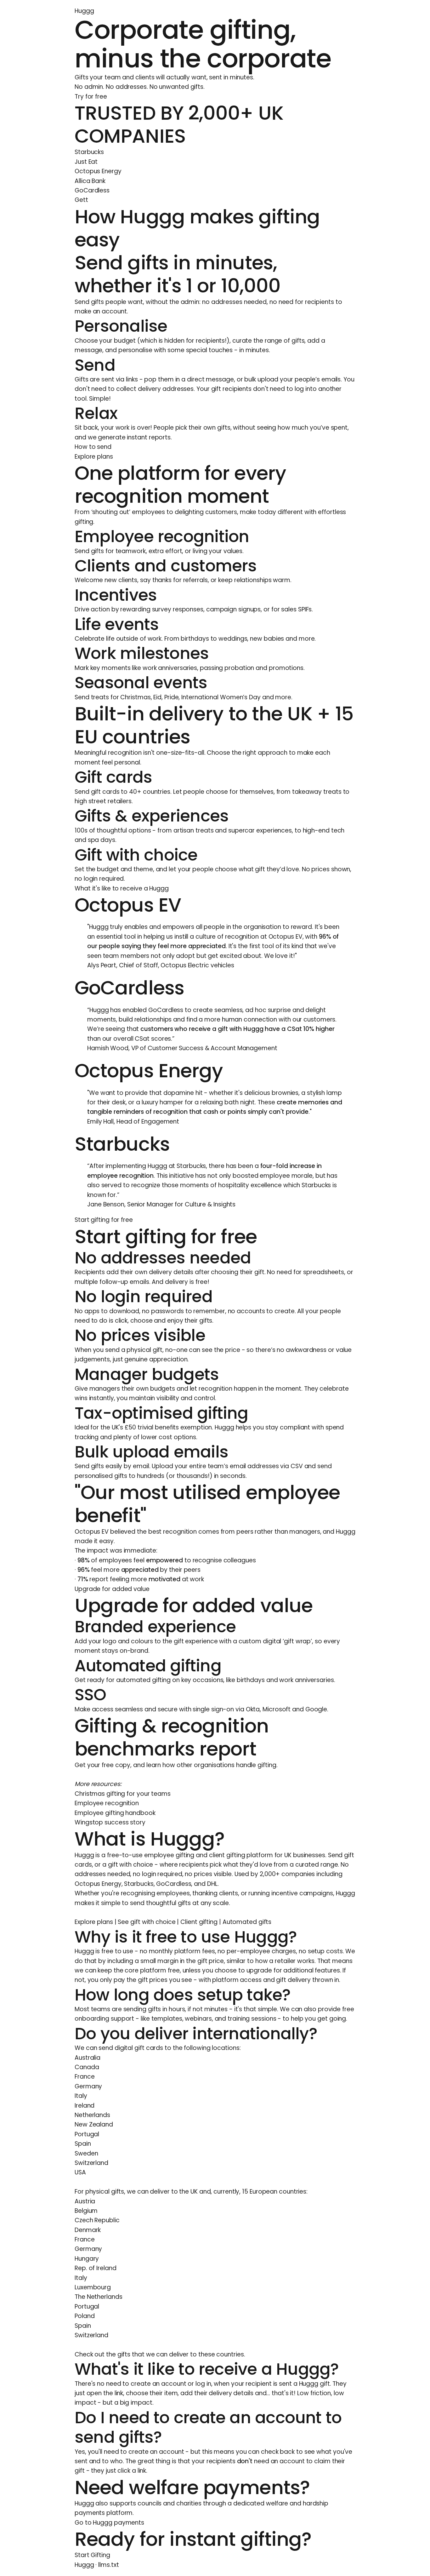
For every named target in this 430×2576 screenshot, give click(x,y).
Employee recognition (107, 1803)
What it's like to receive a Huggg (122, 888)
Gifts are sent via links (106, 379)
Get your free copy (102, 1765)
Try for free (91, 97)
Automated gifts (247, 1922)
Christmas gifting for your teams (123, 1794)
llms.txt (108, 2565)
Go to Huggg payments (109, 2523)
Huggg (84, 11)
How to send (93, 447)
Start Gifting (92, 2555)
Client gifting (199, 1922)
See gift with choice (147, 1922)
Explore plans (94, 457)
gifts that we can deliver (153, 2354)
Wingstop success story (110, 1822)
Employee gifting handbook (115, 1813)
